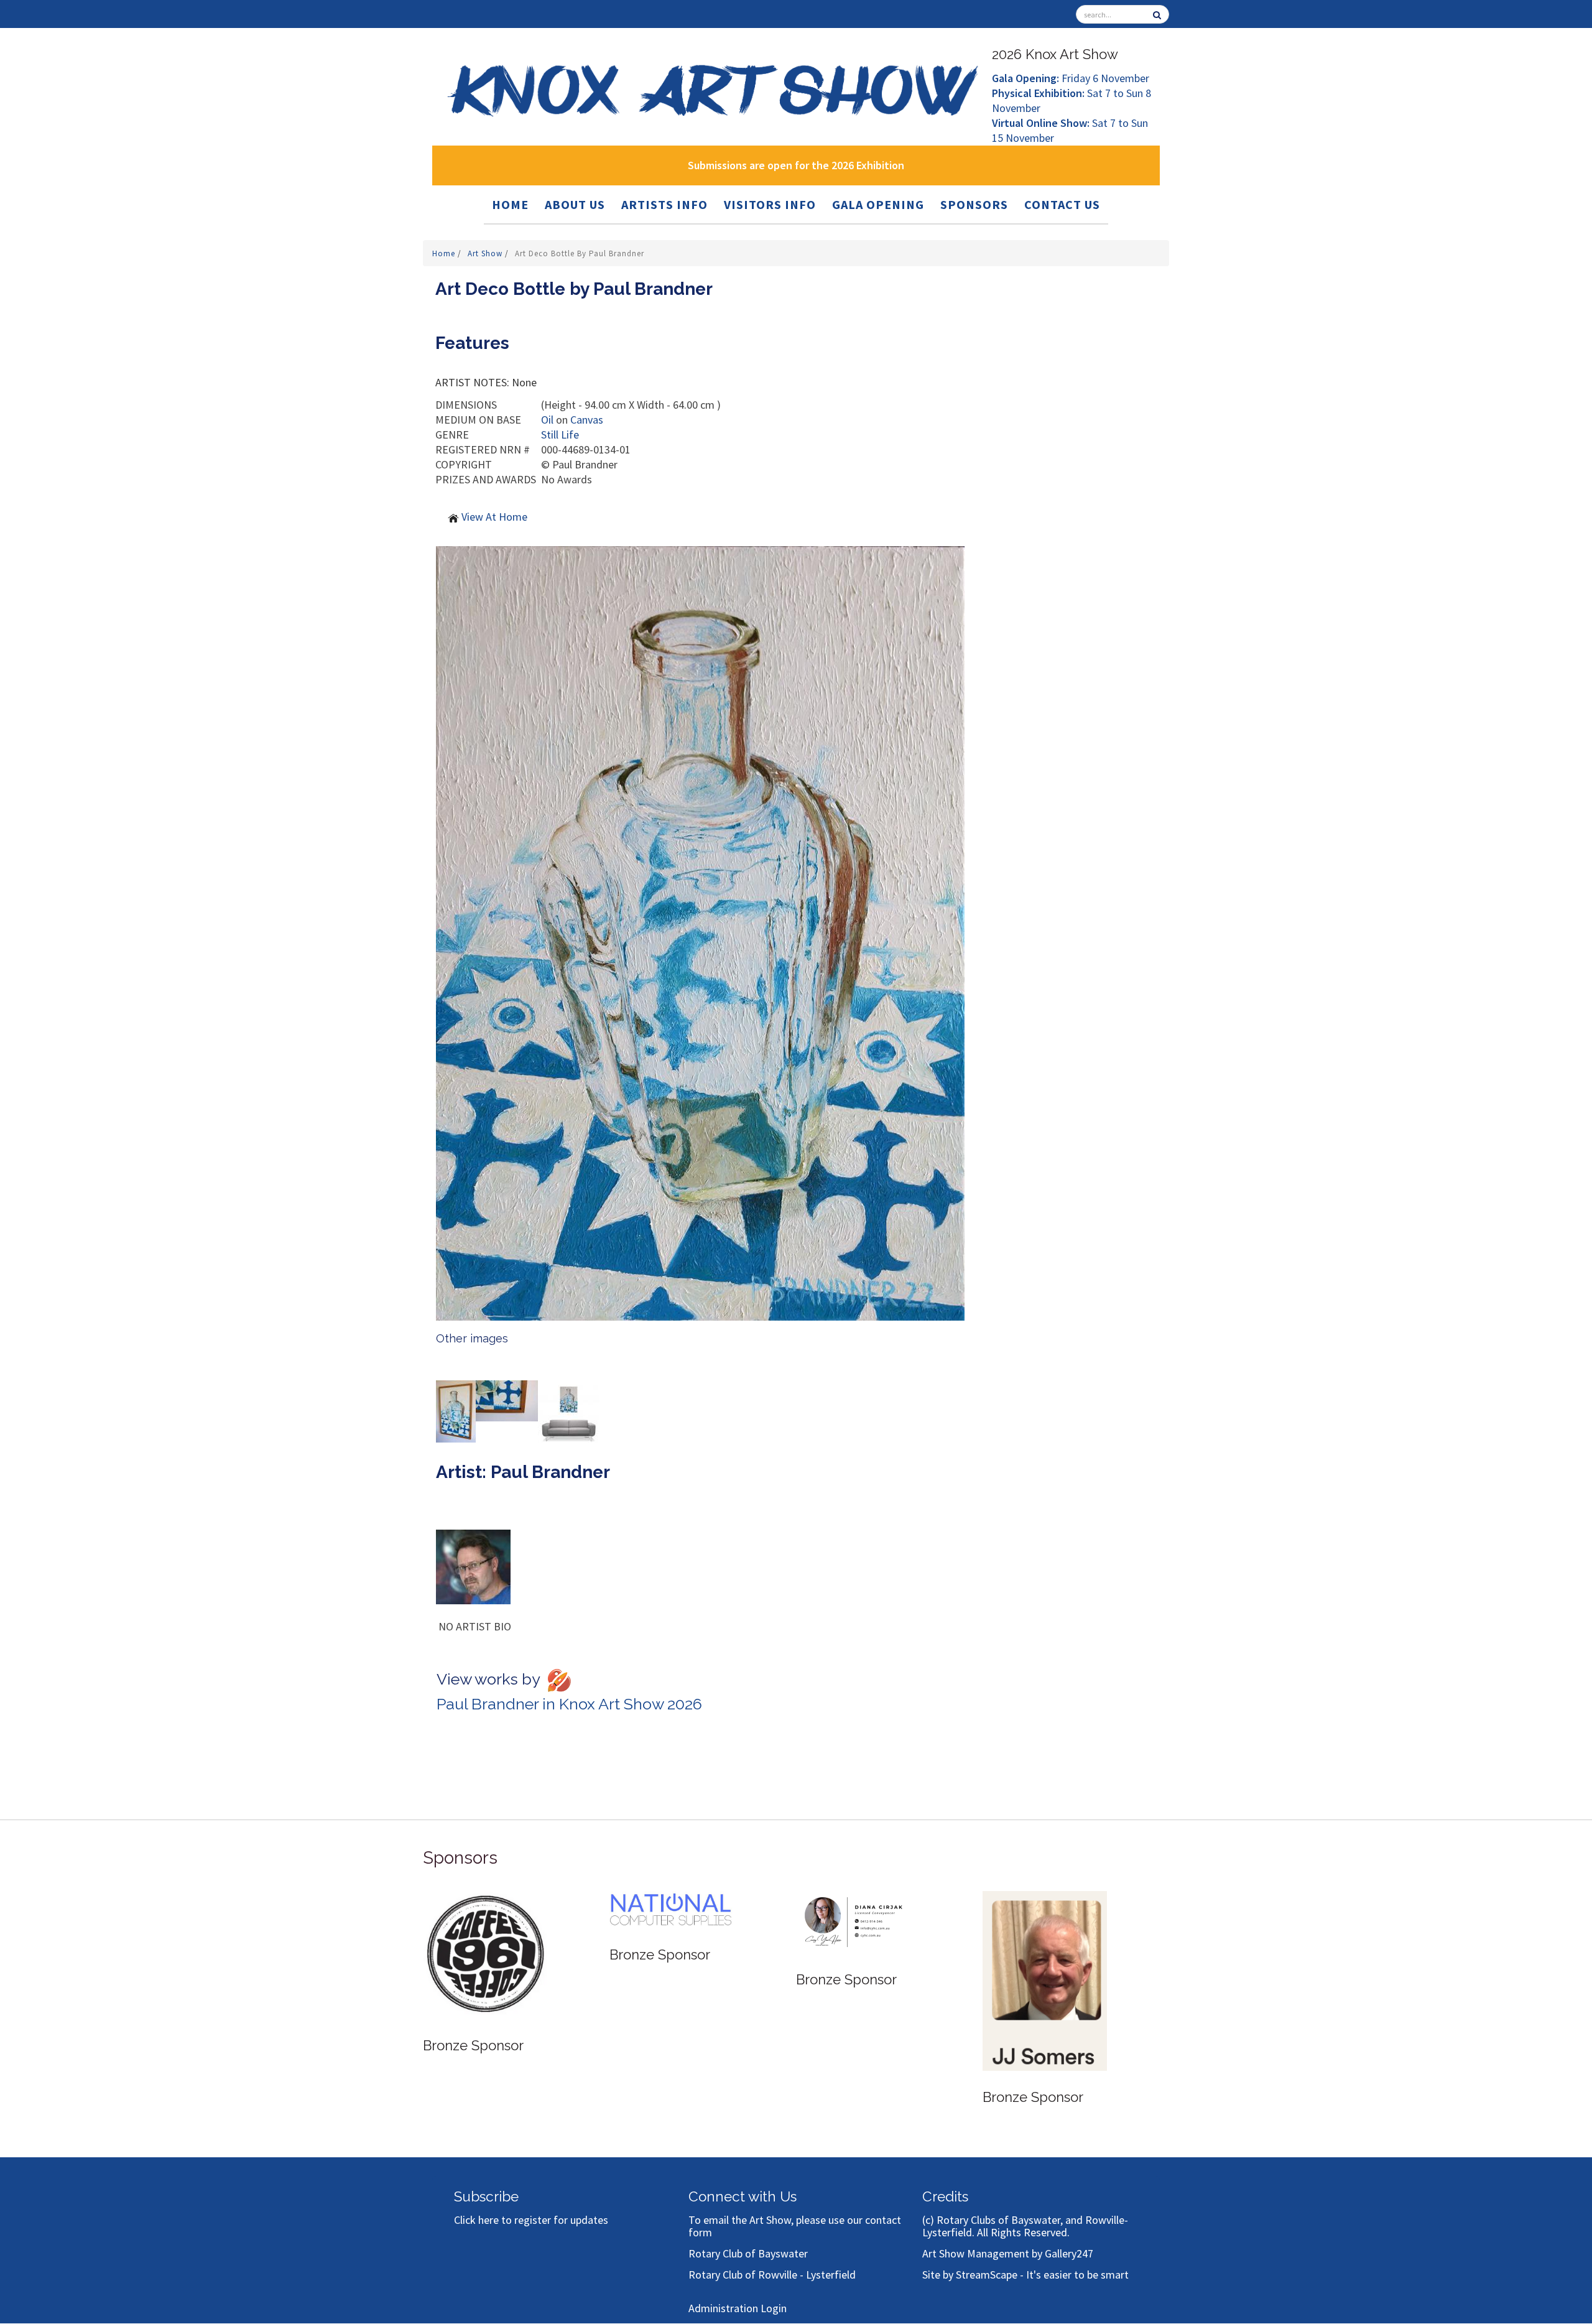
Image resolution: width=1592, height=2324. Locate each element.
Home (510, 204)
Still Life (560, 435)
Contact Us (1062, 204)
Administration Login (738, 2308)
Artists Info (664, 204)
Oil (547, 420)
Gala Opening (878, 204)
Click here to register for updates (531, 2220)
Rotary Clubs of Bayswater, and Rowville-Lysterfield (1025, 2226)
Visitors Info (770, 204)
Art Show (486, 253)
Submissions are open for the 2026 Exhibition (796, 165)
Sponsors (974, 204)
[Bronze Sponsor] (485, 1937)
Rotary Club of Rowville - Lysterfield (772, 2275)
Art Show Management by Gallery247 (1008, 2253)
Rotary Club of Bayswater (748, 2253)
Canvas (587, 420)
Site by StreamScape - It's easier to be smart (1025, 2275)
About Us (575, 204)
